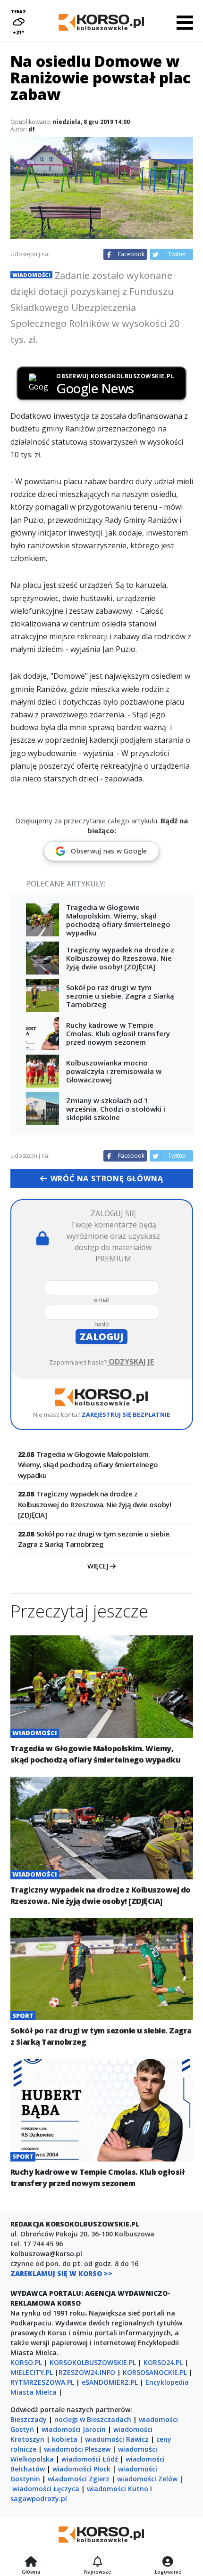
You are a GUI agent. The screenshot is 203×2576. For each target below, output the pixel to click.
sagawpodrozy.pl (39, 2499)
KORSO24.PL (163, 2362)
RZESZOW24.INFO (87, 2372)
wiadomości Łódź (90, 2459)
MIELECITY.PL (32, 2372)
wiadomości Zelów (147, 2479)
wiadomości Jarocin (74, 2429)
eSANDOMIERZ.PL (110, 2382)
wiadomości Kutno (118, 2489)
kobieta (65, 2439)
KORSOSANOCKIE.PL (155, 2372)
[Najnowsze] (97, 2562)
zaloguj (101, 1337)
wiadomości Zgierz (79, 2479)
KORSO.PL (26, 2362)
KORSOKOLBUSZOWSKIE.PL (93, 2362)
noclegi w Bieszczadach (93, 2419)
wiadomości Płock (81, 2469)
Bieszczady (29, 2419)
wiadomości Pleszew (77, 2449)
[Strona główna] (31, 2562)
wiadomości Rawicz (117, 2439)
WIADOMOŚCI (31, 275)
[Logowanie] (168, 2562)
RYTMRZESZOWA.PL (42, 2382)
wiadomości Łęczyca (46, 2489)
